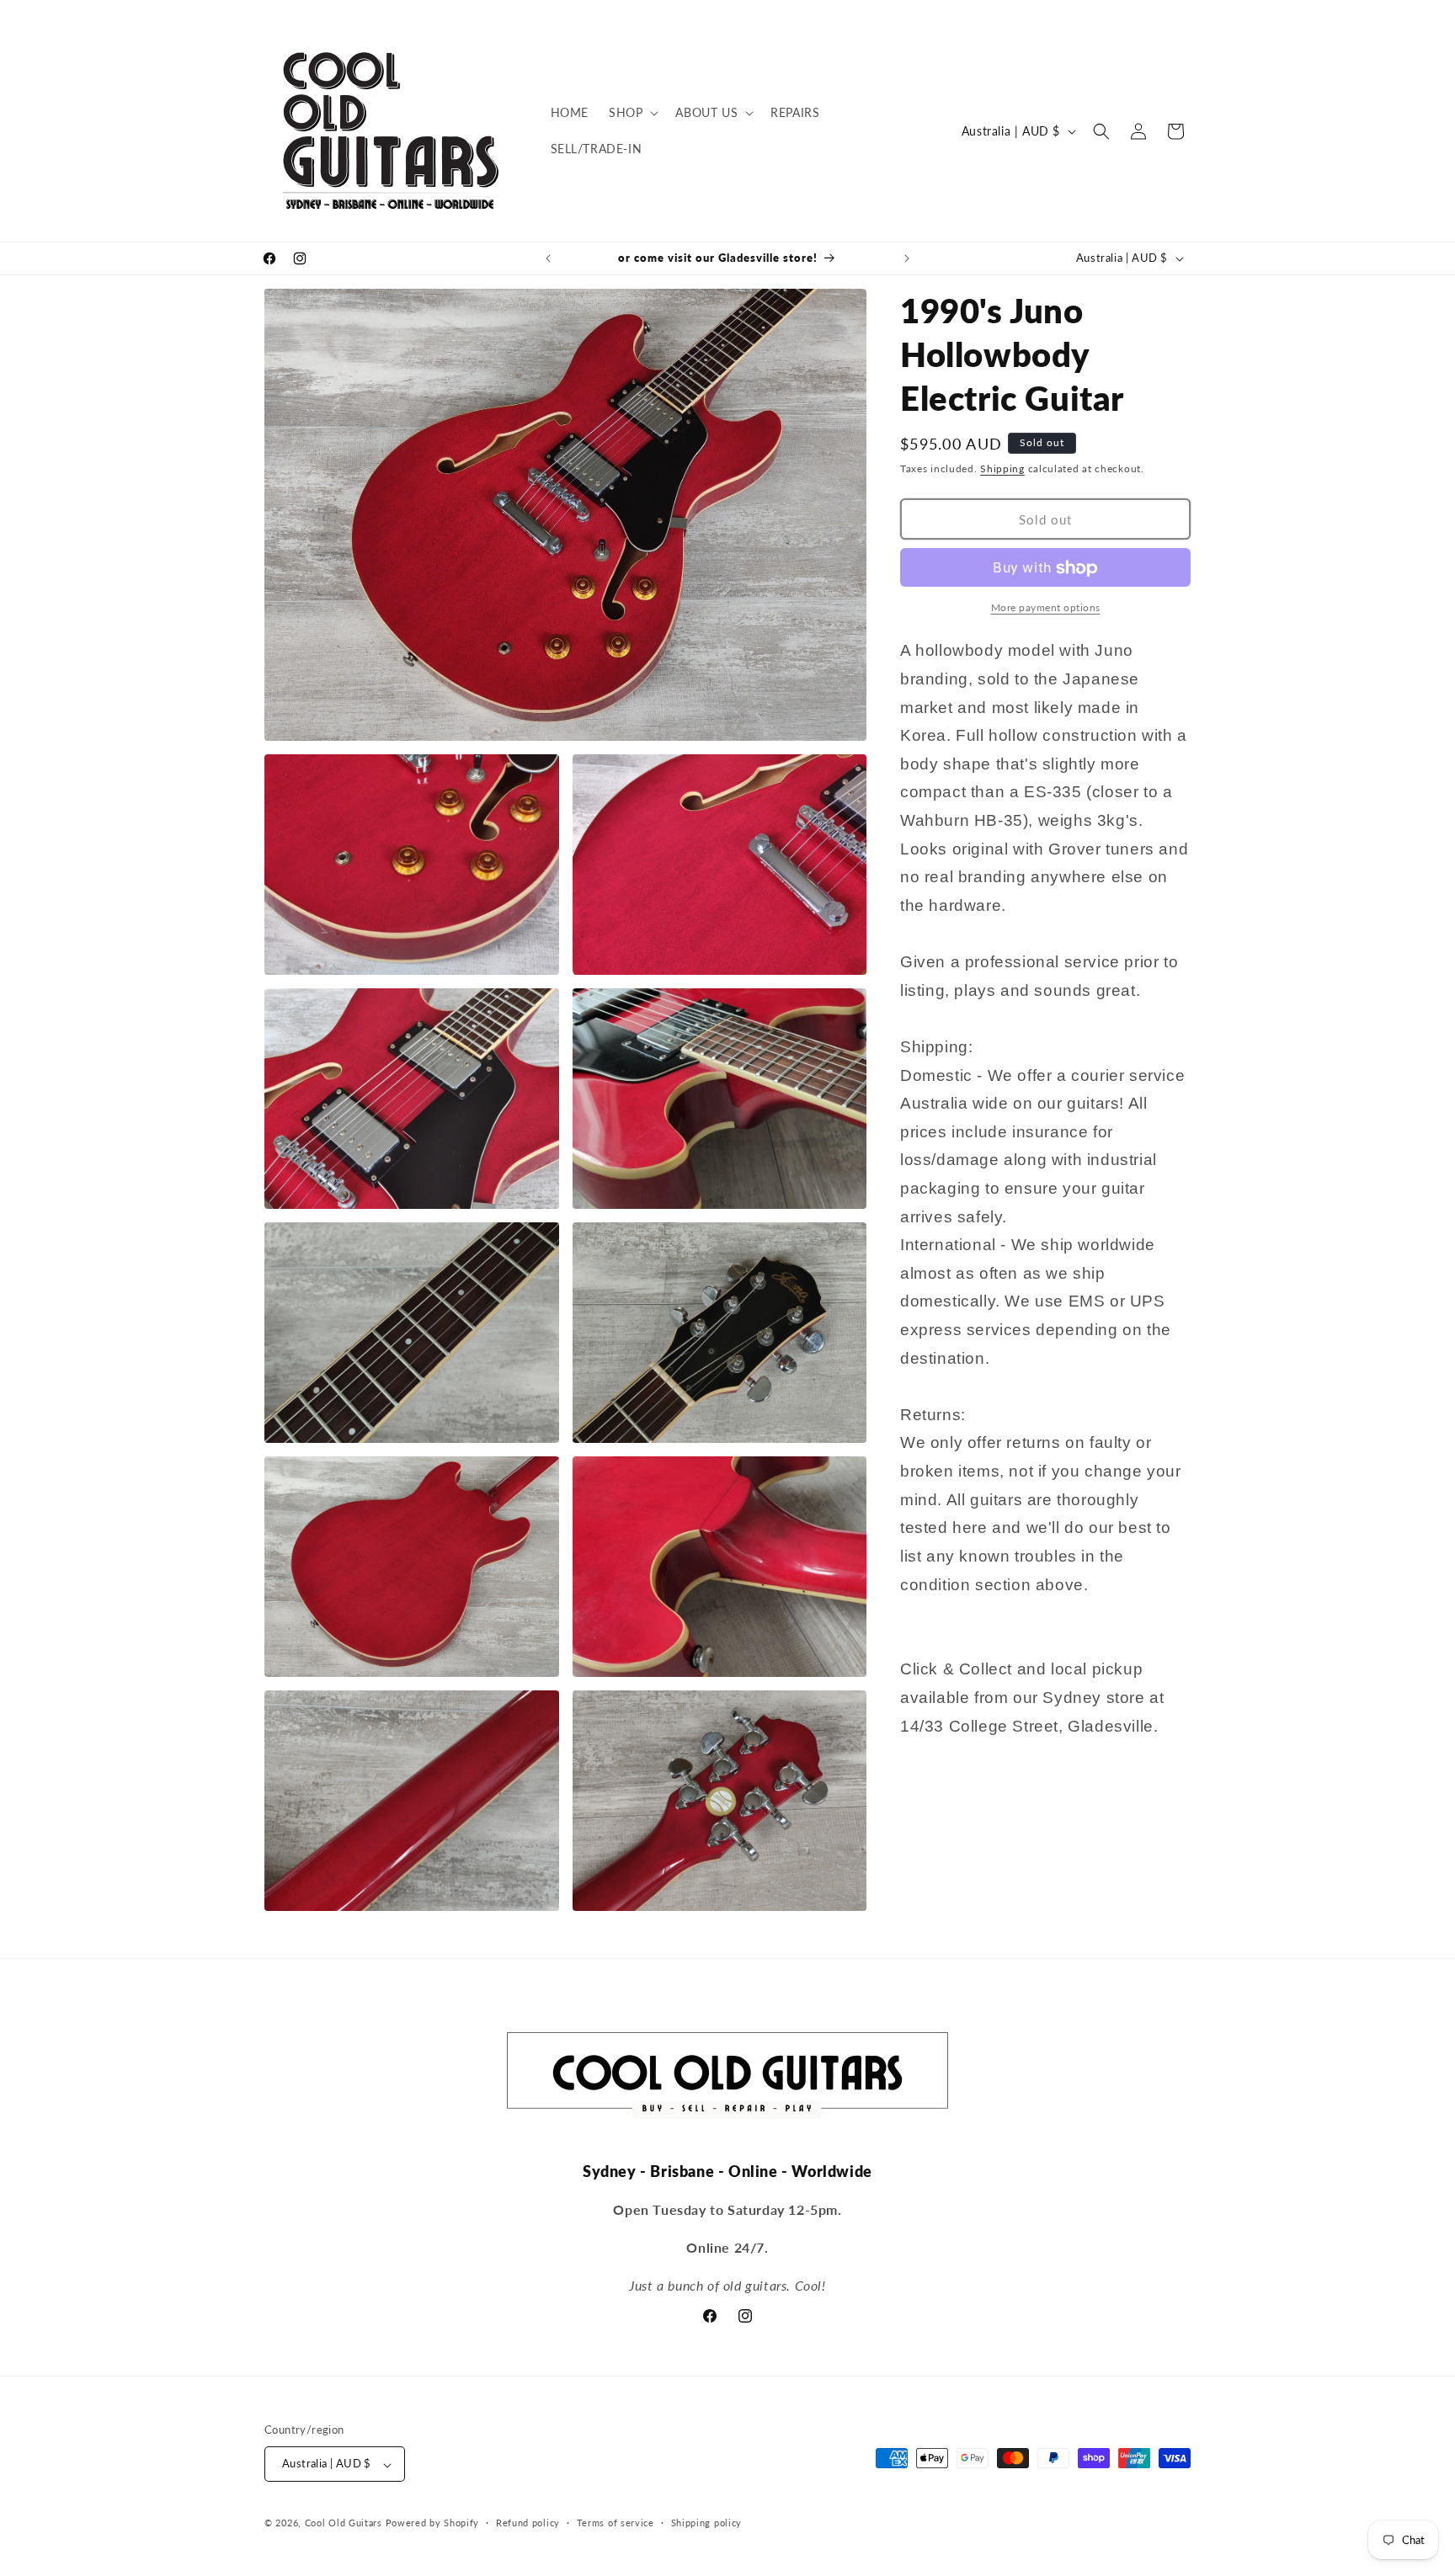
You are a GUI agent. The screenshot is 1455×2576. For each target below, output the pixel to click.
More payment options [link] (1046, 608)
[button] (632, 113)
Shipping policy (707, 2523)
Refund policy (528, 2523)
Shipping (1002, 468)
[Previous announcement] (548, 258)
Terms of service (616, 2523)
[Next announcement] (907, 258)
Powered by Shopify (433, 2523)
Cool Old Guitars (344, 2523)
